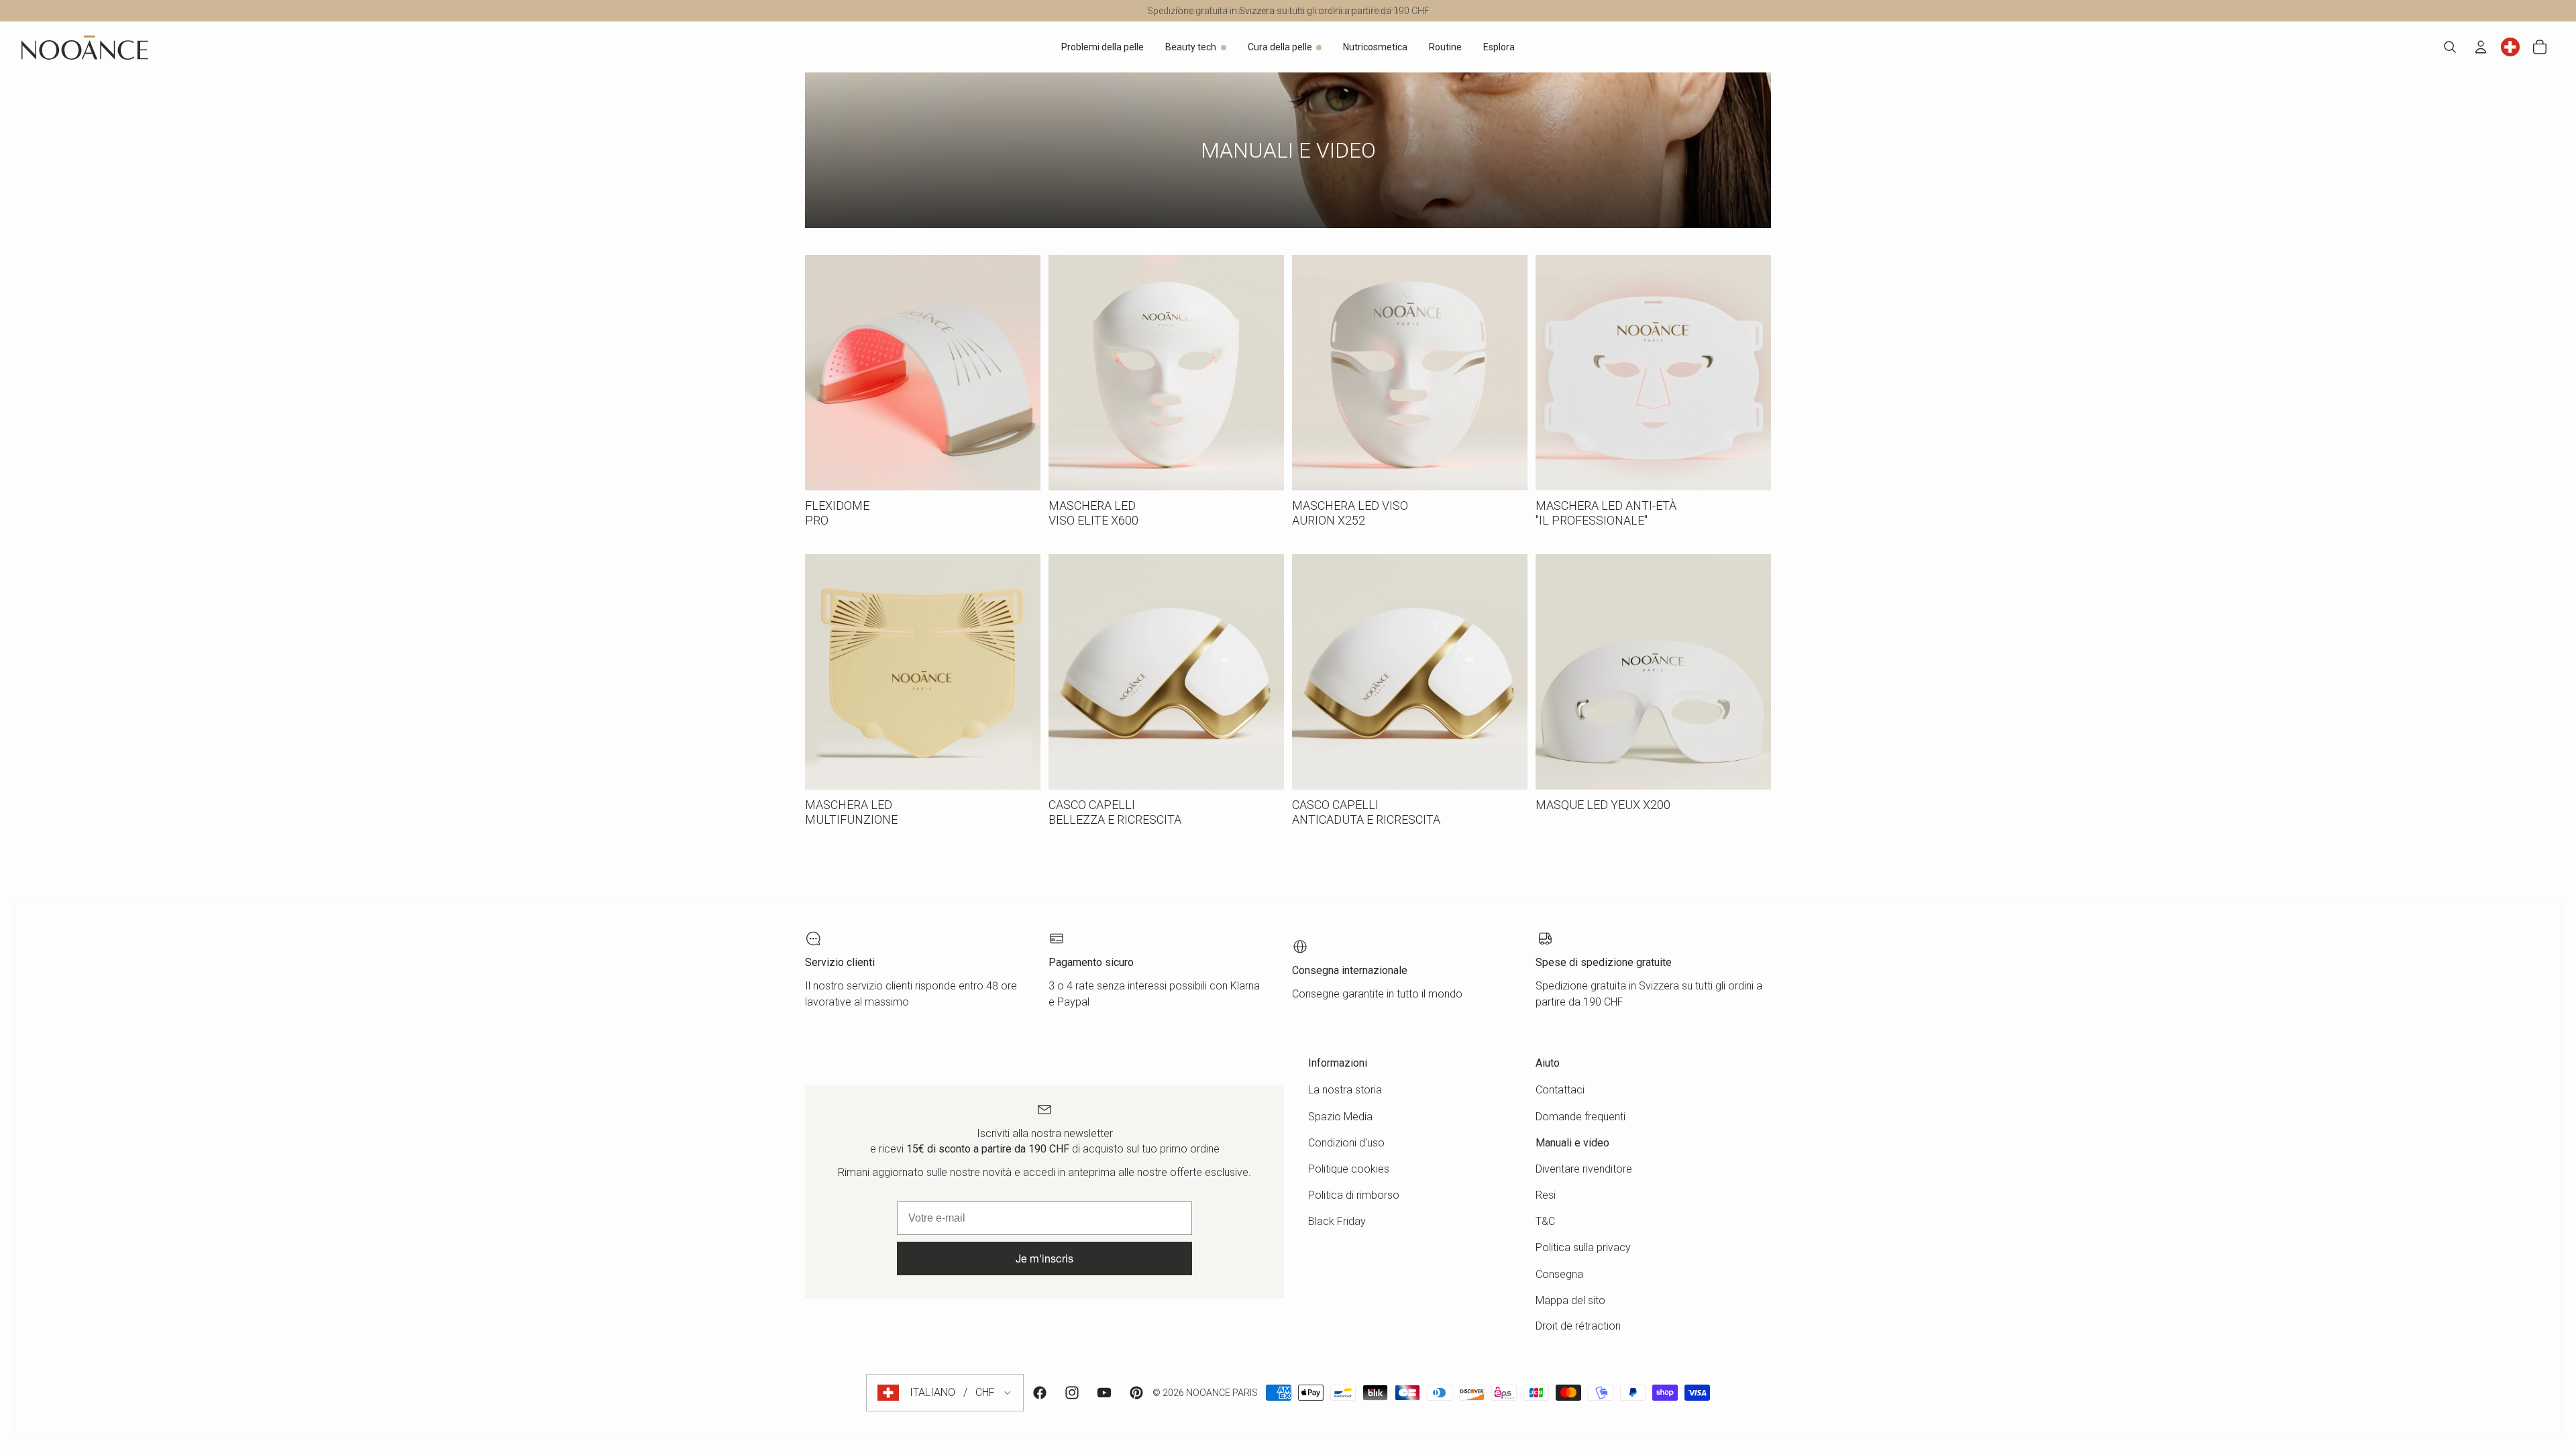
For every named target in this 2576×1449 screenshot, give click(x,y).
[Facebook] (1040, 1393)
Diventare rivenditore (1584, 1169)
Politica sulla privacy (1583, 1247)
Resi (1546, 1195)
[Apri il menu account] (2481, 47)
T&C (1545, 1221)
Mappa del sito (1570, 1300)
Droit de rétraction (1578, 1326)
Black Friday (1337, 1221)
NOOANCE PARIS (1222, 1393)
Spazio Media (1340, 1117)
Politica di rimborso (1354, 1195)
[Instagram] (1072, 1393)
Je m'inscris (1044, 1258)
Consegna (1559, 1274)
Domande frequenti (1580, 1117)
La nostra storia (1345, 1090)
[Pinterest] (1136, 1393)
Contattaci (1560, 1090)
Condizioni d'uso (1346, 1143)
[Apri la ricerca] (2450, 47)
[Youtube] (1104, 1393)
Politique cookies (1349, 1169)
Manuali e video (1572, 1143)
